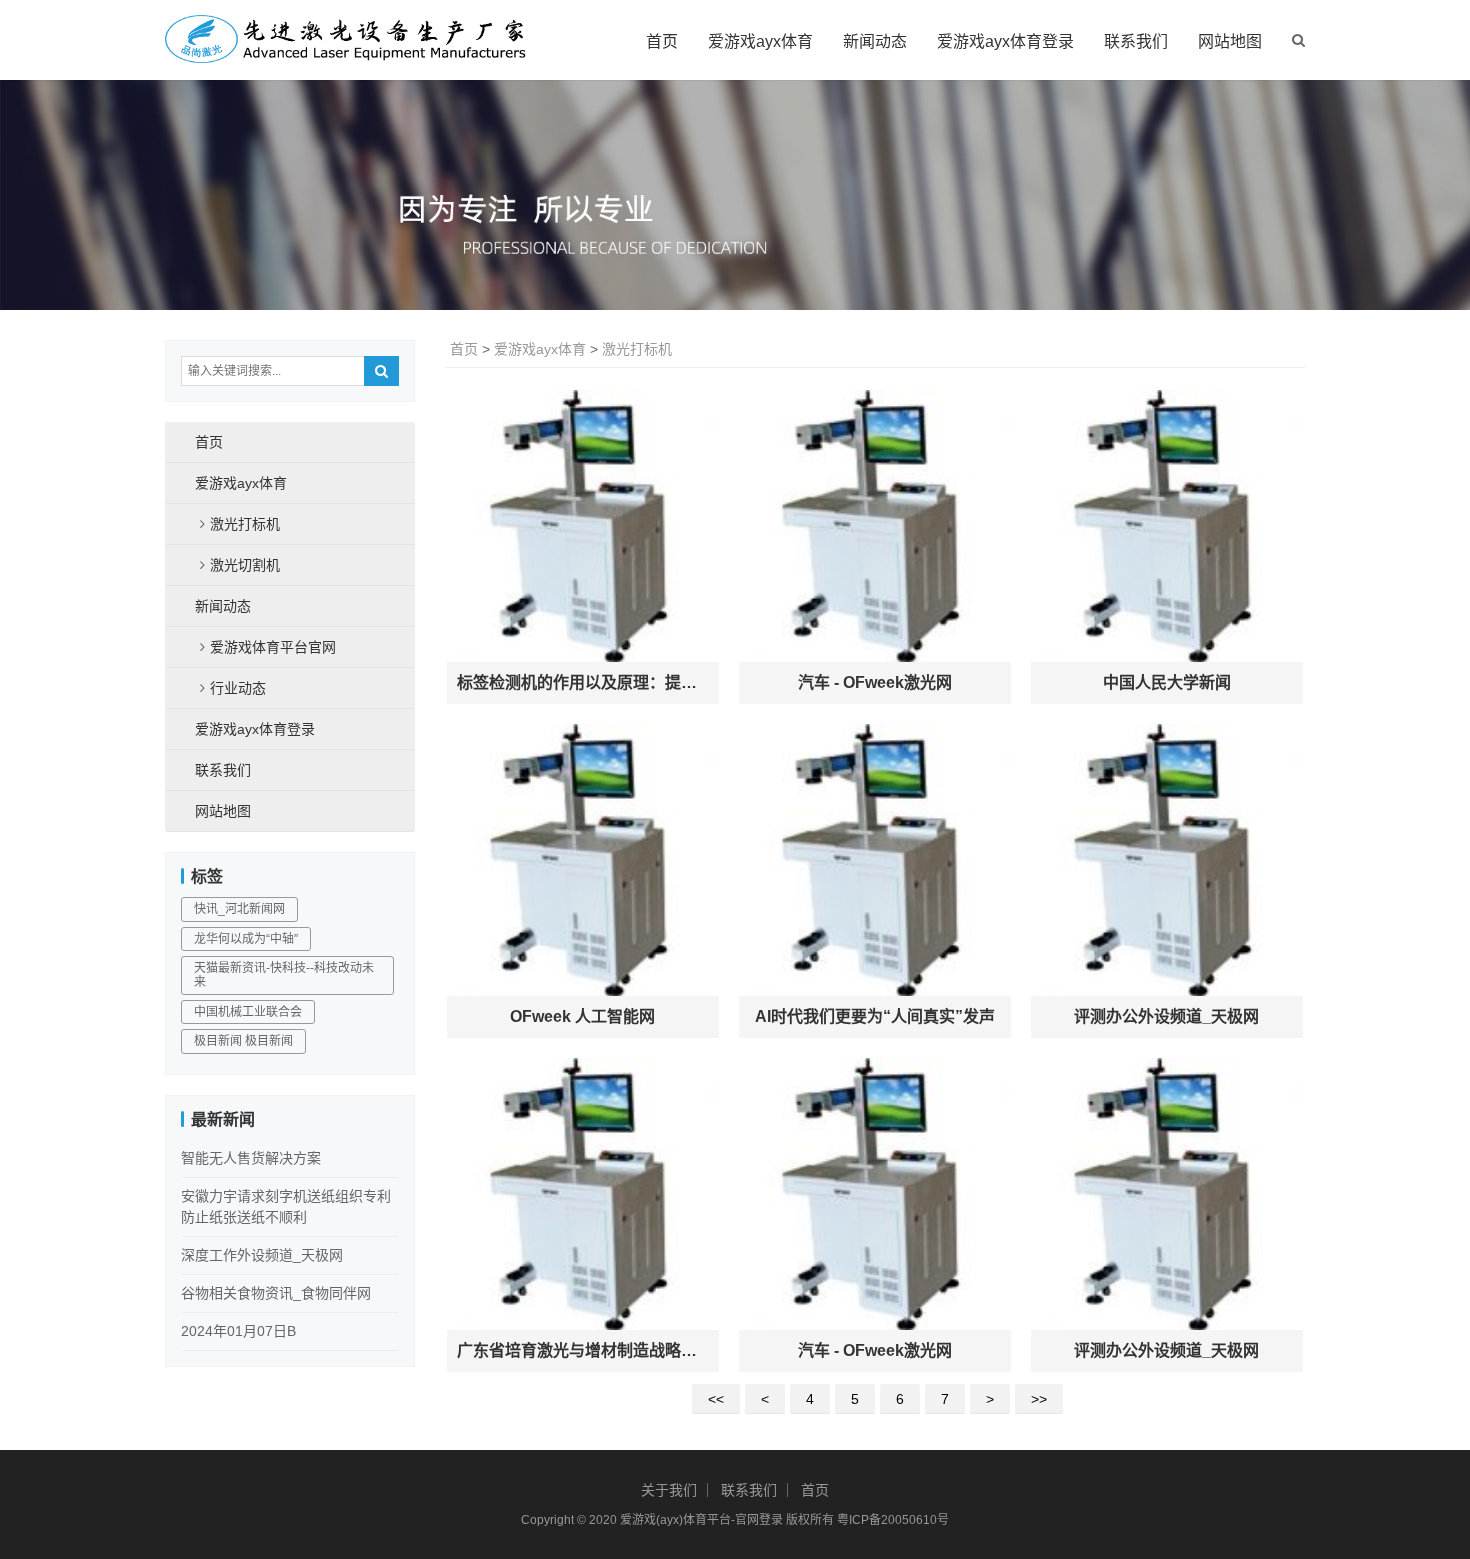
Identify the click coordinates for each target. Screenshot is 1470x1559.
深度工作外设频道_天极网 (262, 1255)
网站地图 (1230, 41)
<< (716, 1399)
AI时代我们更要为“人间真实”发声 (875, 1016)
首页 (662, 41)
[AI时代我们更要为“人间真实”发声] (875, 860)
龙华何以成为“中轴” (246, 939)
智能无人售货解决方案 (251, 1158)
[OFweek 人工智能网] (583, 860)
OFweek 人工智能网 (582, 1016)
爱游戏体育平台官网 (273, 647)
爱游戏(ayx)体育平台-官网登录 (701, 1520)
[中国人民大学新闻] (1167, 526)
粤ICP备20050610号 (893, 1520)
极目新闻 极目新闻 (243, 1041)
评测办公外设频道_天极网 (1166, 1016)
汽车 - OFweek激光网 (875, 682)
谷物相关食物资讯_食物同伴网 (276, 1293)
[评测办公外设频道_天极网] (1167, 860)
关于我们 (669, 1490)
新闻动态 (875, 41)
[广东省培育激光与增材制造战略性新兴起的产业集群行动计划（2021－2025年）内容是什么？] (583, 1194)
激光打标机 (637, 349)
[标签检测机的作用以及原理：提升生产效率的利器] (583, 526)
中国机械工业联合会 (248, 1012)
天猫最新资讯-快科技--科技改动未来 (284, 975)
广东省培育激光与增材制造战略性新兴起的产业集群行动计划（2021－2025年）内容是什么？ (583, 1350)
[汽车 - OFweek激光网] (875, 526)
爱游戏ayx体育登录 (1005, 41)
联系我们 (1136, 41)
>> (1039, 1399)
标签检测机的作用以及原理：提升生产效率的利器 (583, 682)
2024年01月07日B (238, 1331)
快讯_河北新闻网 (239, 909)
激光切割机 (245, 565)
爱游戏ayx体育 (760, 41)
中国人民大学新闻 (1167, 682)
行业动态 (238, 688)
